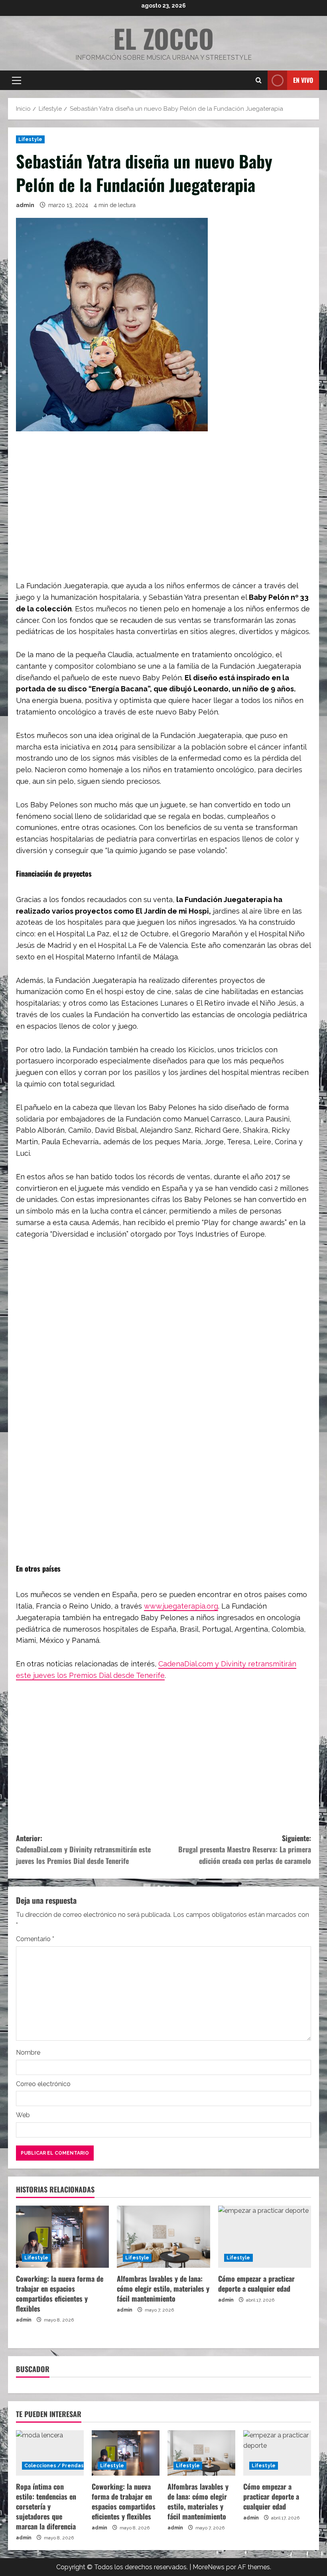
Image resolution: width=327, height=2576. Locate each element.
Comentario (35, 1939)
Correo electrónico (43, 2084)
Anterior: (83, 1850)
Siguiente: (245, 1850)
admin (25, 205)
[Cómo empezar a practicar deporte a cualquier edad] (265, 2237)
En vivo (303, 80)
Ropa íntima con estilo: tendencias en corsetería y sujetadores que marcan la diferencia (46, 2507)
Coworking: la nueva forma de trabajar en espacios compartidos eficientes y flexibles (60, 2294)
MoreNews (209, 2567)
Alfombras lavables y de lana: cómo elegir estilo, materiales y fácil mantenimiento (163, 2288)
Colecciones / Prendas (54, 2466)
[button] (17, 80)
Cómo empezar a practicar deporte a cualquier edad (256, 2283)
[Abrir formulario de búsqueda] (259, 80)
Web (23, 2115)
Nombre (28, 2052)
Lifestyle (30, 139)
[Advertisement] (163, 501)
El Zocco (163, 38)
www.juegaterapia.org (181, 1606)
